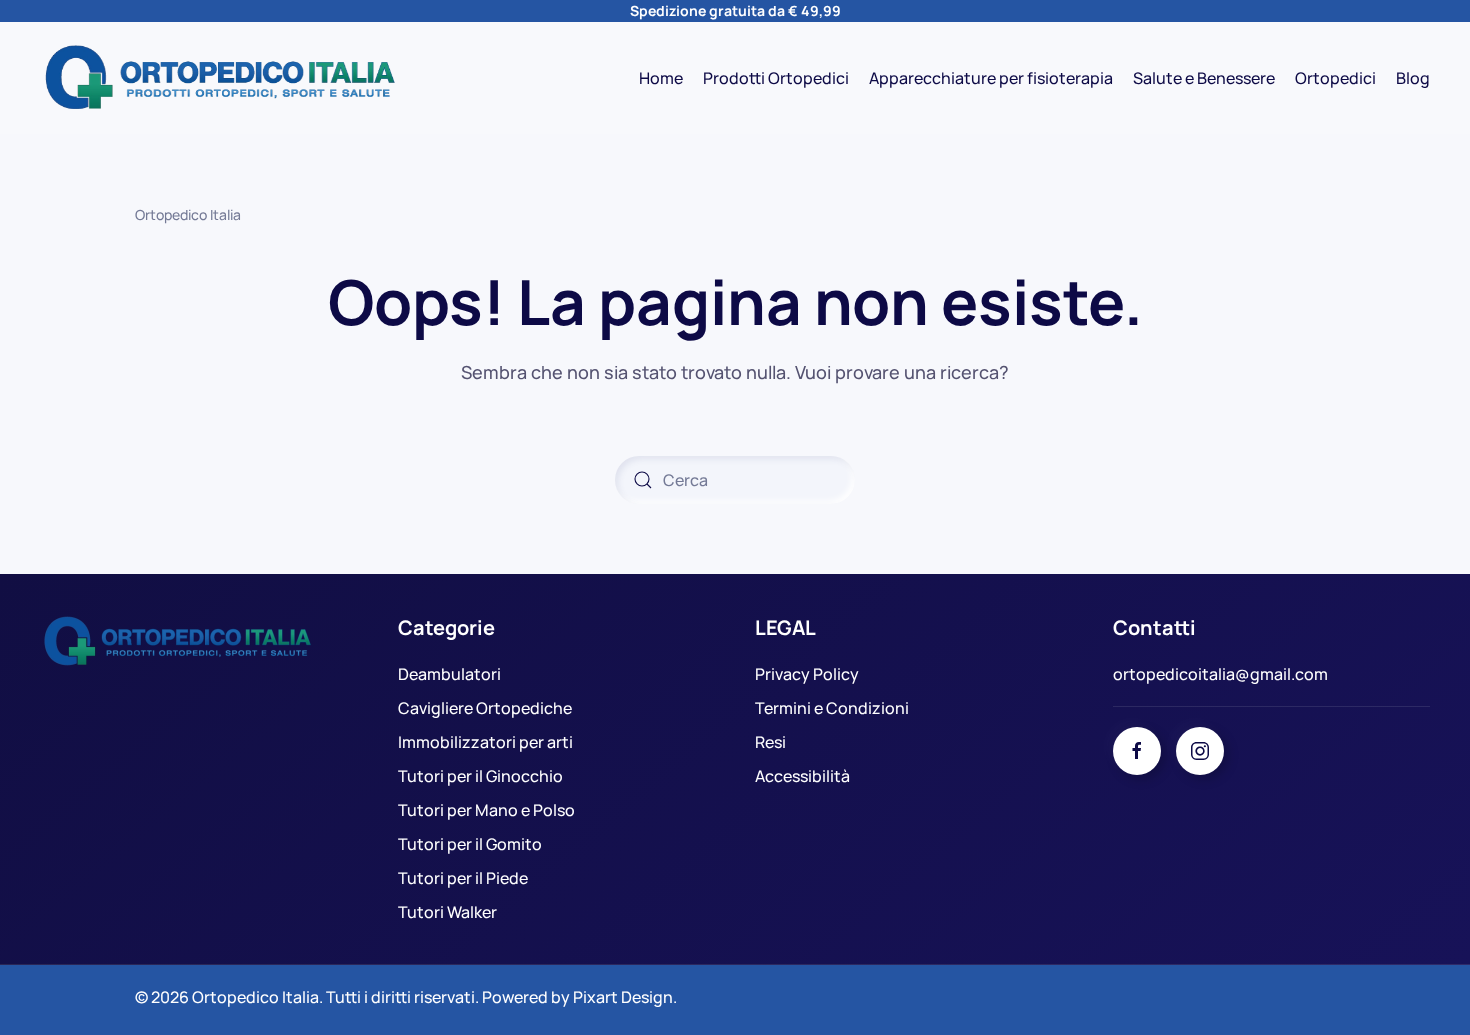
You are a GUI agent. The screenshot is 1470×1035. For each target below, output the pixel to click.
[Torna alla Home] (220, 78)
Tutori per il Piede (463, 878)
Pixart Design (623, 997)
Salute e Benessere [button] (1204, 78)
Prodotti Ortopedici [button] (776, 78)
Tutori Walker (447, 912)
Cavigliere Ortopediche (485, 708)
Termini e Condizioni (832, 708)
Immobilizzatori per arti (485, 742)
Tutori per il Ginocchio (480, 776)
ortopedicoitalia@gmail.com (1220, 674)
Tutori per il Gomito (470, 844)
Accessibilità (802, 776)
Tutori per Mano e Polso (486, 810)
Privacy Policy (807, 674)
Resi (770, 742)
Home (661, 78)
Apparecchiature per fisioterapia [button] (991, 78)
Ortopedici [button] (1335, 78)
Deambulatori (449, 674)
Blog (1413, 78)
